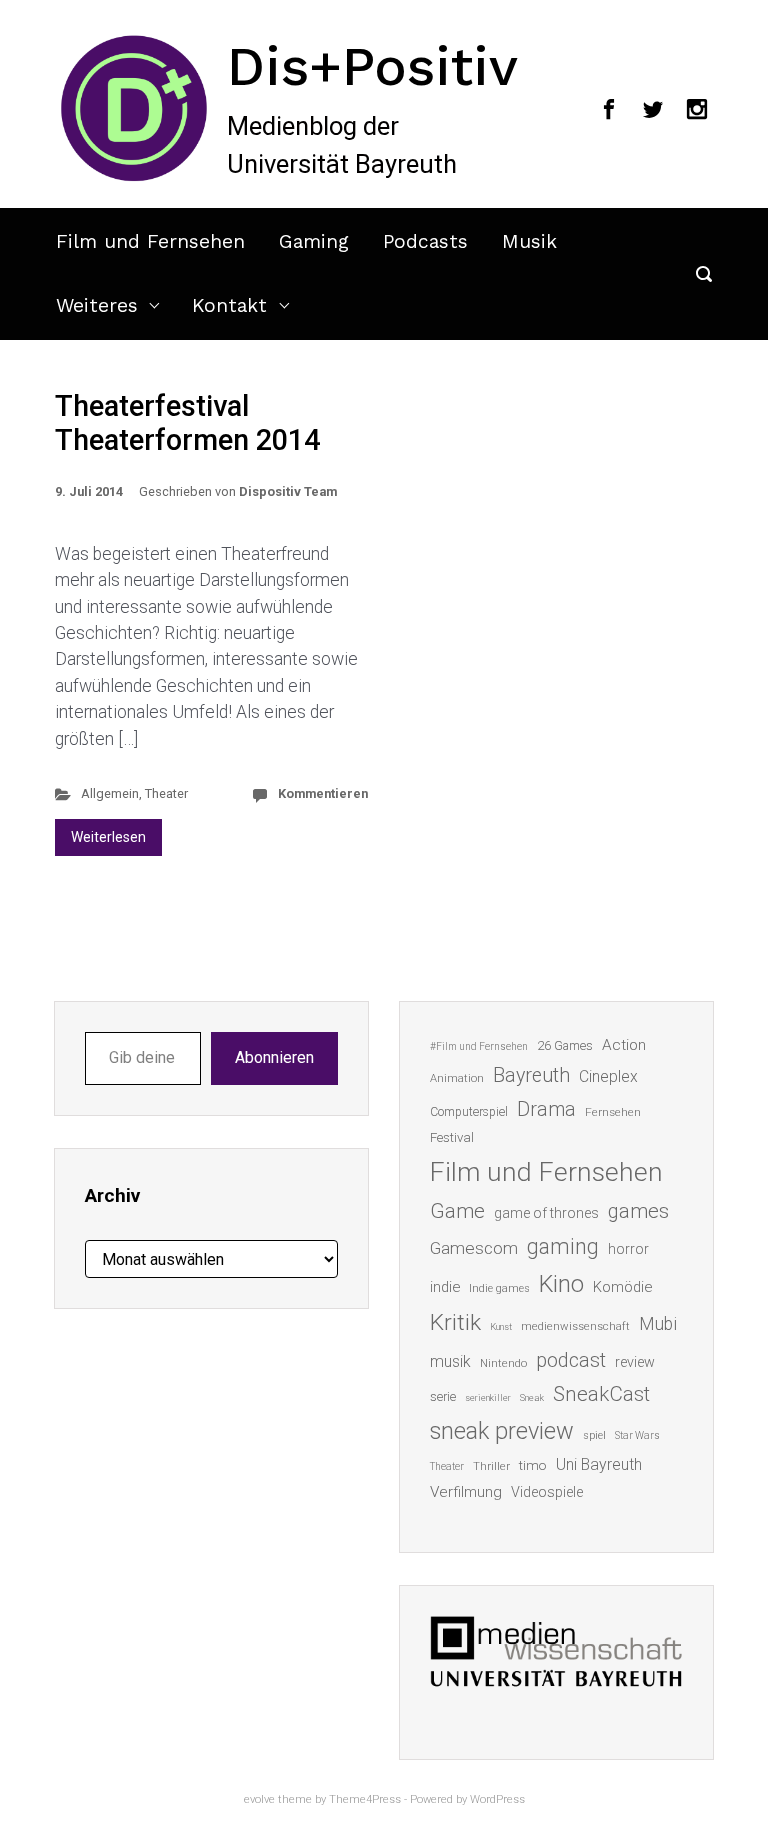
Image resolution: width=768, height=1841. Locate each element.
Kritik (455, 1322)
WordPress (497, 1799)
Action (624, 1045)
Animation (457, 1078)
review (635, 1362)
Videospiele (547, 1492)
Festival (452, 1137)
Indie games (499, 1288)
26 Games (565, 1045)
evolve (259, 1799)
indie (445, 1287)
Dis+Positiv (372, 66)
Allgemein (110, 793)
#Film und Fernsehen (479, 1046)
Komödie (622, 1287)
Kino (561, 1284)
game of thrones (546, 1213)
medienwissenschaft (575, 1326)
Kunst (501, 1326)
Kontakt (229, 305)
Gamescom (474, 1248)
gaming (563, 1246)
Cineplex (608, 1076)
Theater (166, 793)
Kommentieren (323, 793)
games (638, 1211)
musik (450, 1361)
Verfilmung (466, 1492)
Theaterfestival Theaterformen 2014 (187, 423)
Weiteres (97, 305)
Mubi (658, 1324)
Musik (529, 241)
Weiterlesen (108, 837)
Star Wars (637, 1435)
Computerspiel (469, 1112)
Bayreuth (531, 1075)
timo (533, 1465)
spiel (594, 1435)
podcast (571, 1360)
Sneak (532, 1397)
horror (628, 1249)
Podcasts (425, 241)
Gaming (314, 241)
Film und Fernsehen (150, 241)
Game (457, 1211)
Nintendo (503, 1363)
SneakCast (601, 1394)
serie (443, 1396)
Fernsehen (613, 1112)
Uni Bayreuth (599, 1464)
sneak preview (502, 1431)
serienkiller (488, 1397)
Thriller (491, 1466)
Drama (546, 1109)
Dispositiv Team (288, 491)
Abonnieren (274, 1057)
